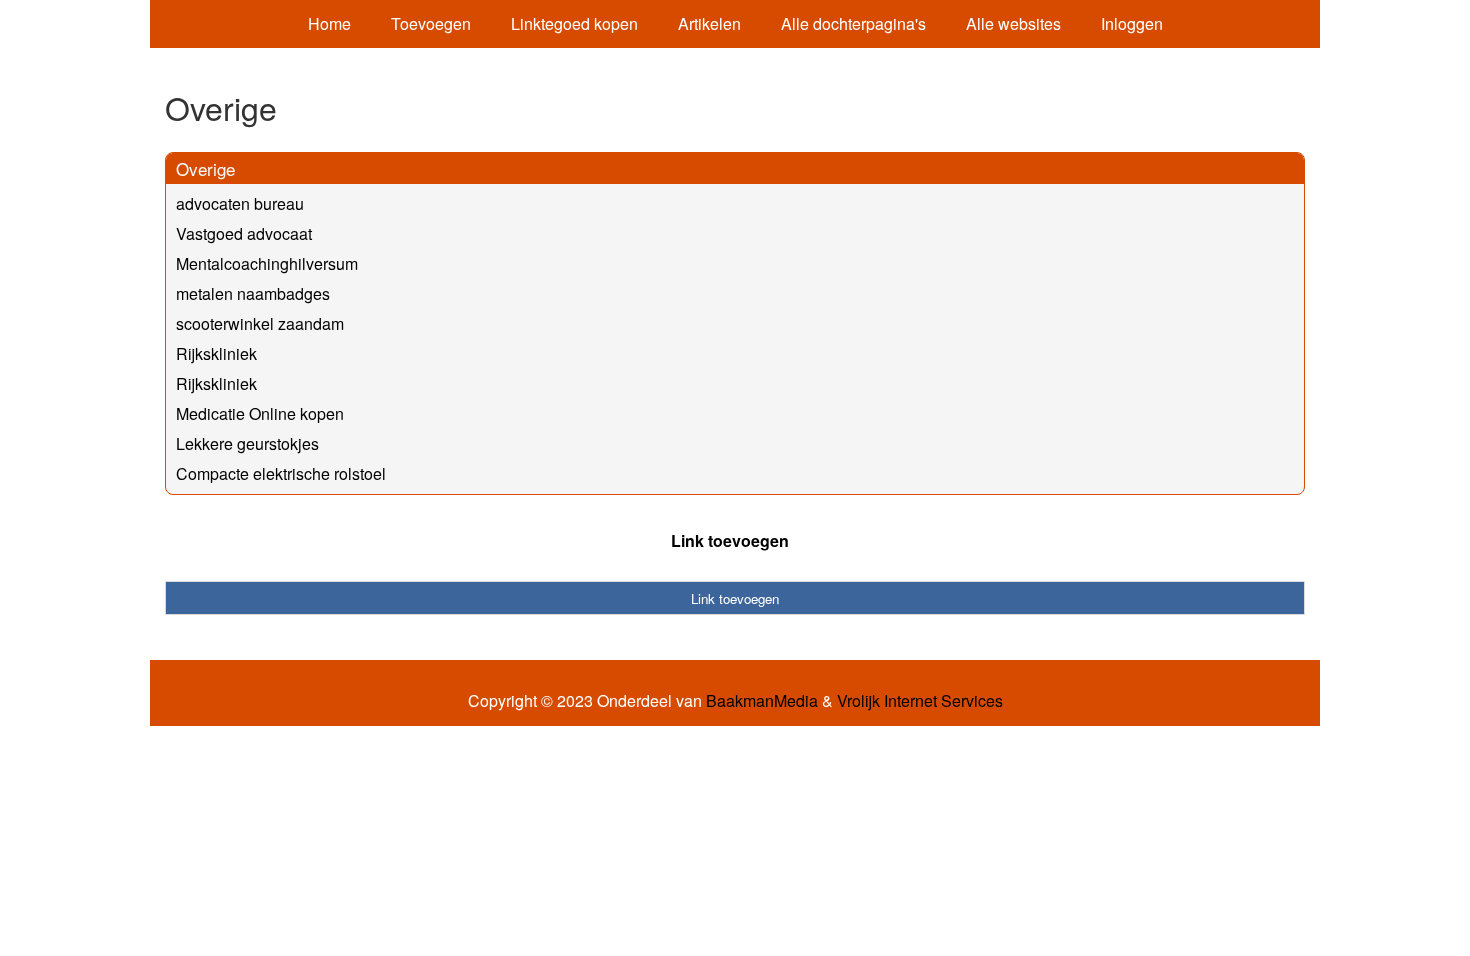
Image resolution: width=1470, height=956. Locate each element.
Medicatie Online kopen (260, 413)
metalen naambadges (253, 293)
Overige (205, 168)
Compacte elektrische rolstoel (281, 473)
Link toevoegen (730, 540)
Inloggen (1132, 23)
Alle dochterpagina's (853, 23)
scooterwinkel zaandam (260, 323)
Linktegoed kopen (574, 23)
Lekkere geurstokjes (247, 443)
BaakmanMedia (762, 701)
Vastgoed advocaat (244, 233)
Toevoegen (431, 23)
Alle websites (1013, 23)
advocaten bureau (240, 203)
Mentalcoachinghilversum (267, 263)
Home (329, 23)
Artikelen (709, 23)
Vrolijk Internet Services (920, 701)
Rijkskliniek (216, 353)
